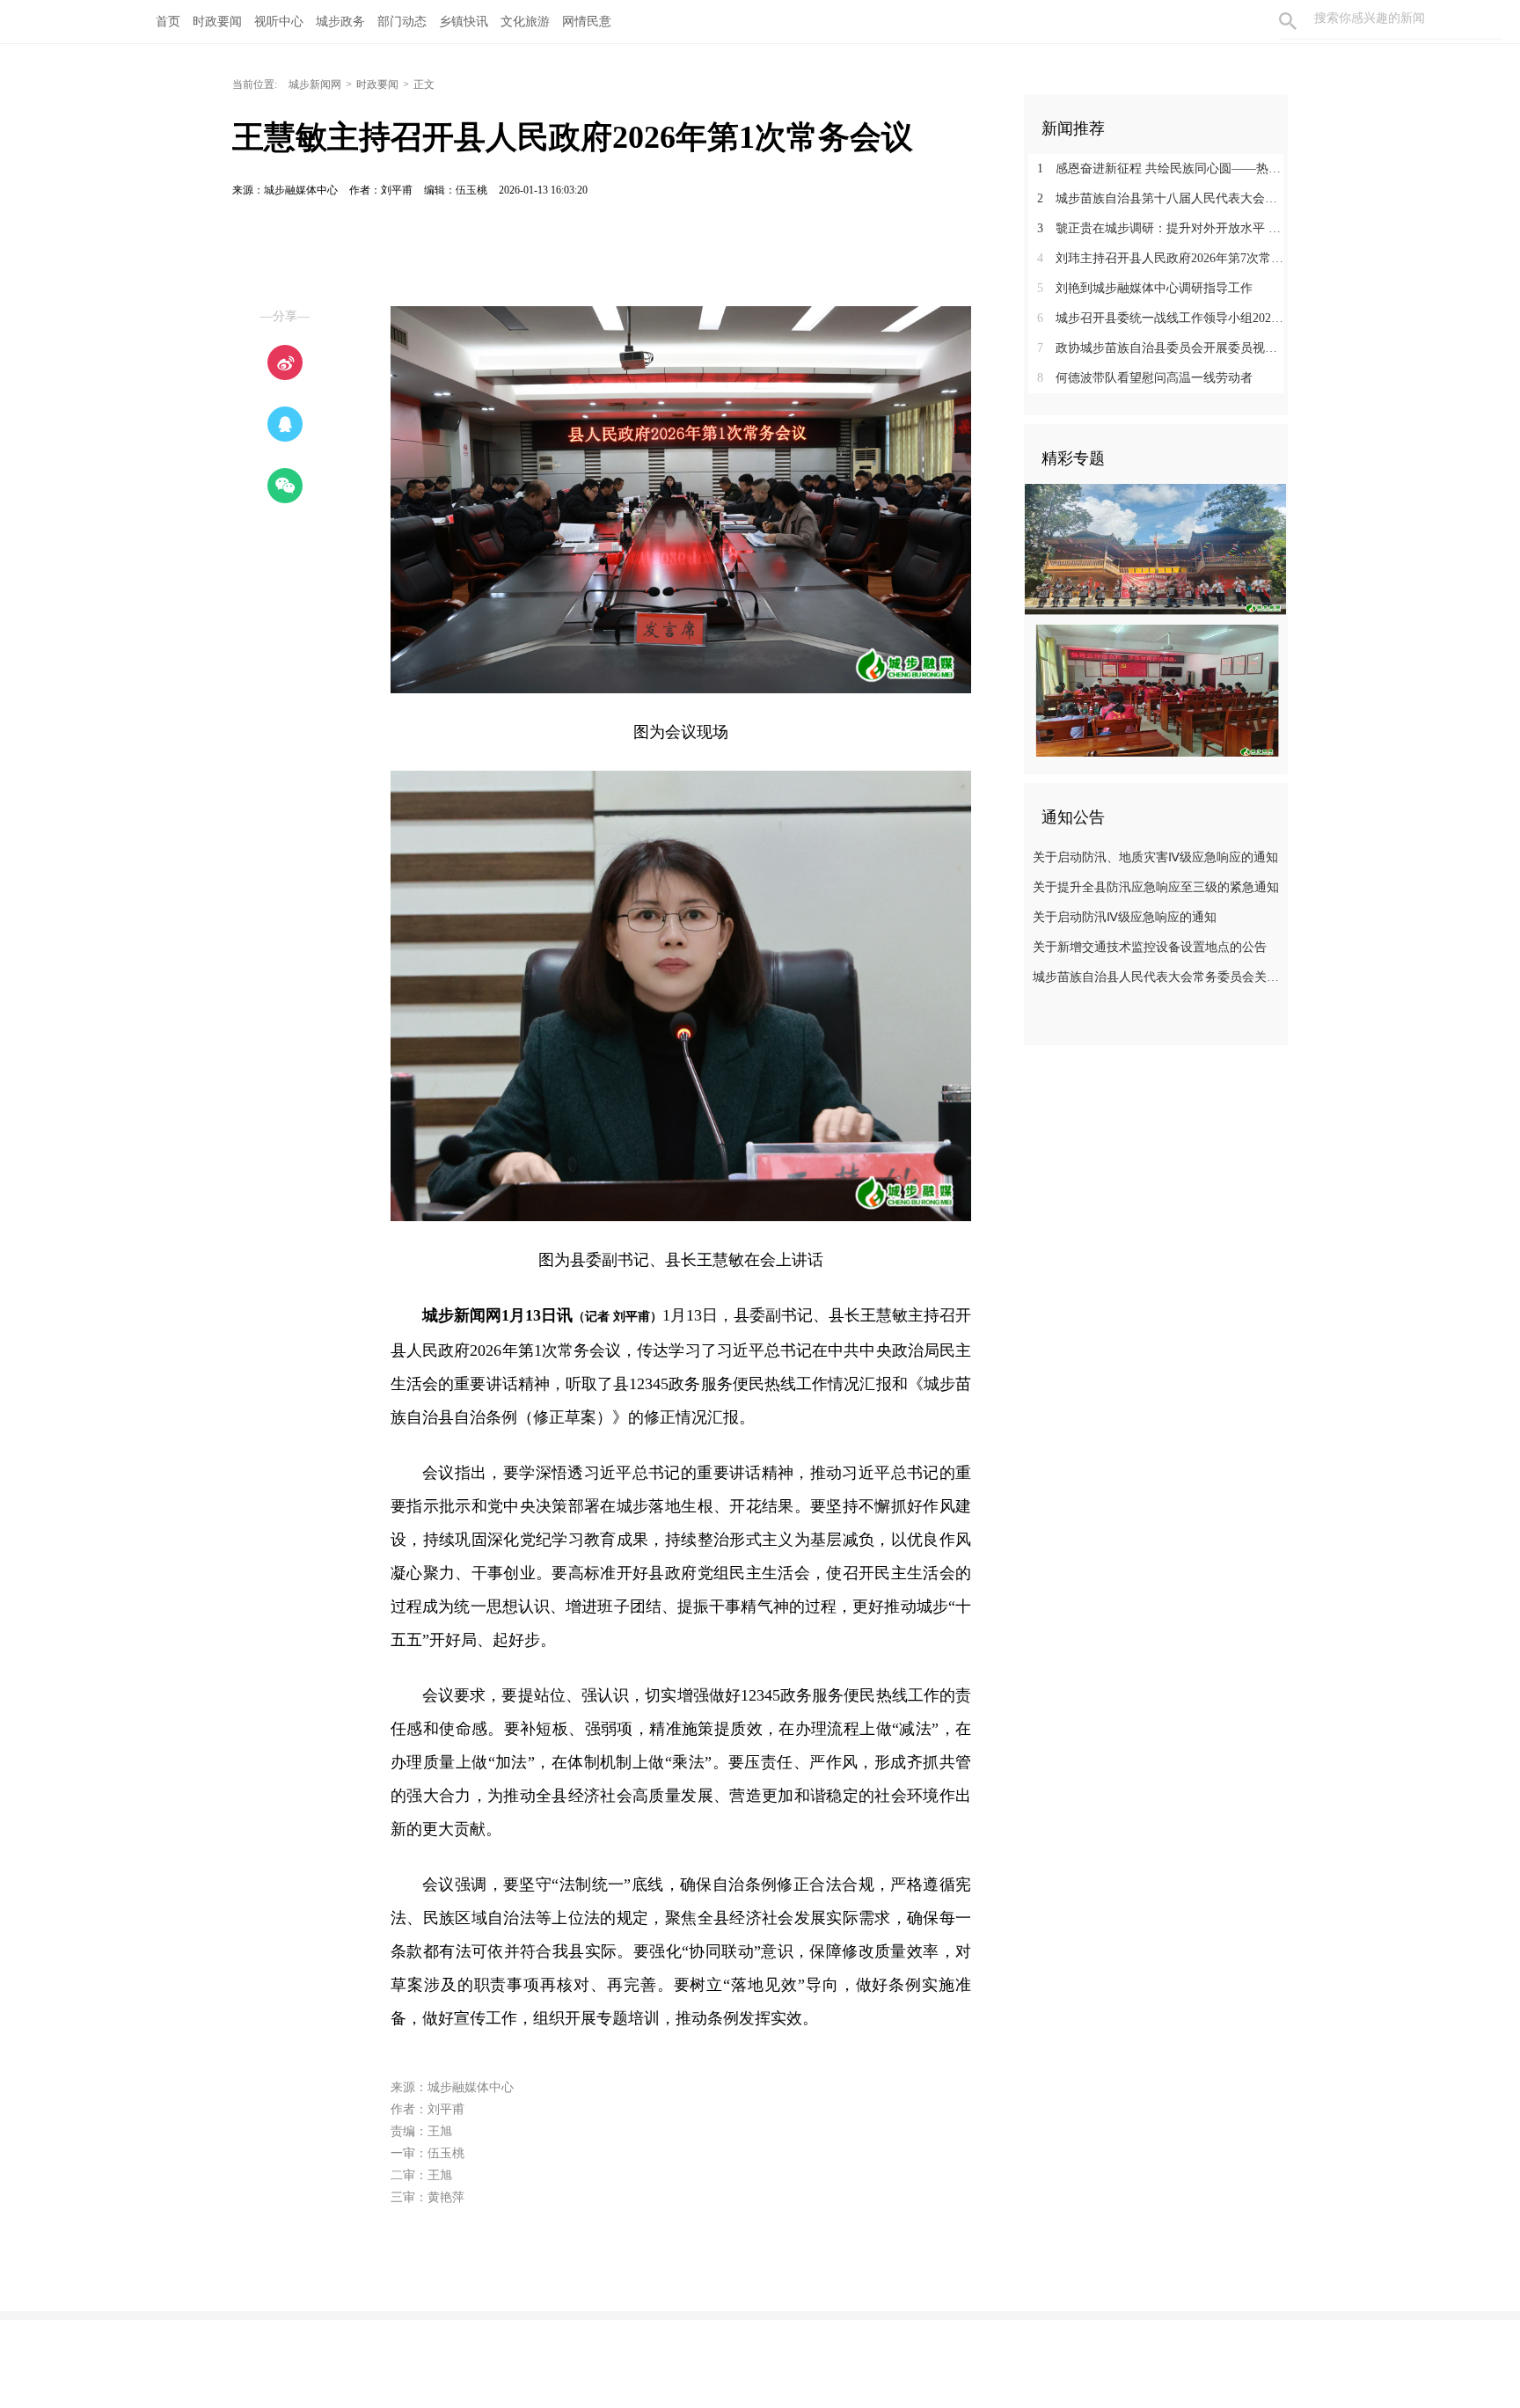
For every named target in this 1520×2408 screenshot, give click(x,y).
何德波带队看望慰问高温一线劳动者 (1145, 378)
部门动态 (402, 22)
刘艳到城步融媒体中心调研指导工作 (1145, 288)
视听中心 (279, 22)
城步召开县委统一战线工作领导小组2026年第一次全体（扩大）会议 (1162, 318)
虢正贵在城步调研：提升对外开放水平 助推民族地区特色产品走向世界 (1162, 228)
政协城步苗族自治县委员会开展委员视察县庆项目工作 (1162, 348)
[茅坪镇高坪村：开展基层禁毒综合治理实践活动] (1156, 690)
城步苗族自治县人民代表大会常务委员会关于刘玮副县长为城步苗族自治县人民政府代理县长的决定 (1158, 977)
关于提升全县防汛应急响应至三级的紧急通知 (1156, 887)
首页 (168, 22)
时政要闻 (217, 22)
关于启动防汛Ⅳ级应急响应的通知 (1125, 917)
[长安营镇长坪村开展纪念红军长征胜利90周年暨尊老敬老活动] (1156, 549)
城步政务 (340, 22)
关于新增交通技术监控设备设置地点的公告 (1150, 947)
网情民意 (587, 22)
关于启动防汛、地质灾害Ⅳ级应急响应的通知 (1155, 857)
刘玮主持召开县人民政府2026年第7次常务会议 (1162, 258)
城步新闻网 (315, 84)
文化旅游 (525, 22)
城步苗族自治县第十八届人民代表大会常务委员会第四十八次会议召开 (1162, 198)
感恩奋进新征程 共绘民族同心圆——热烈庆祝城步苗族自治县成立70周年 (1162, 168)
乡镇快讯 (464, 22)
